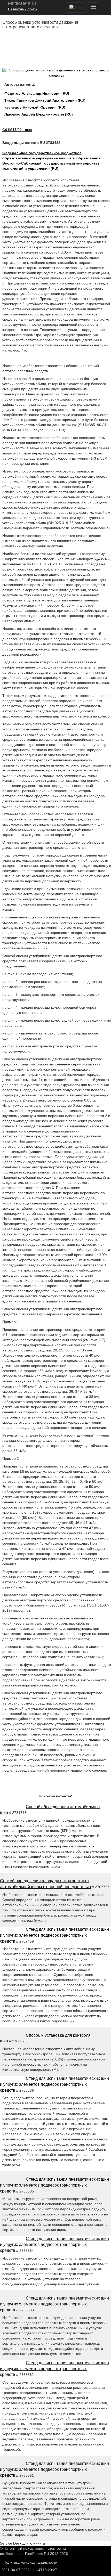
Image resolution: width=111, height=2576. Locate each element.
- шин (17, 130)
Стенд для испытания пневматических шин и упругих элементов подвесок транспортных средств (54, 1935)
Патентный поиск (23, 9)
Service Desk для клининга (22, 2543)
